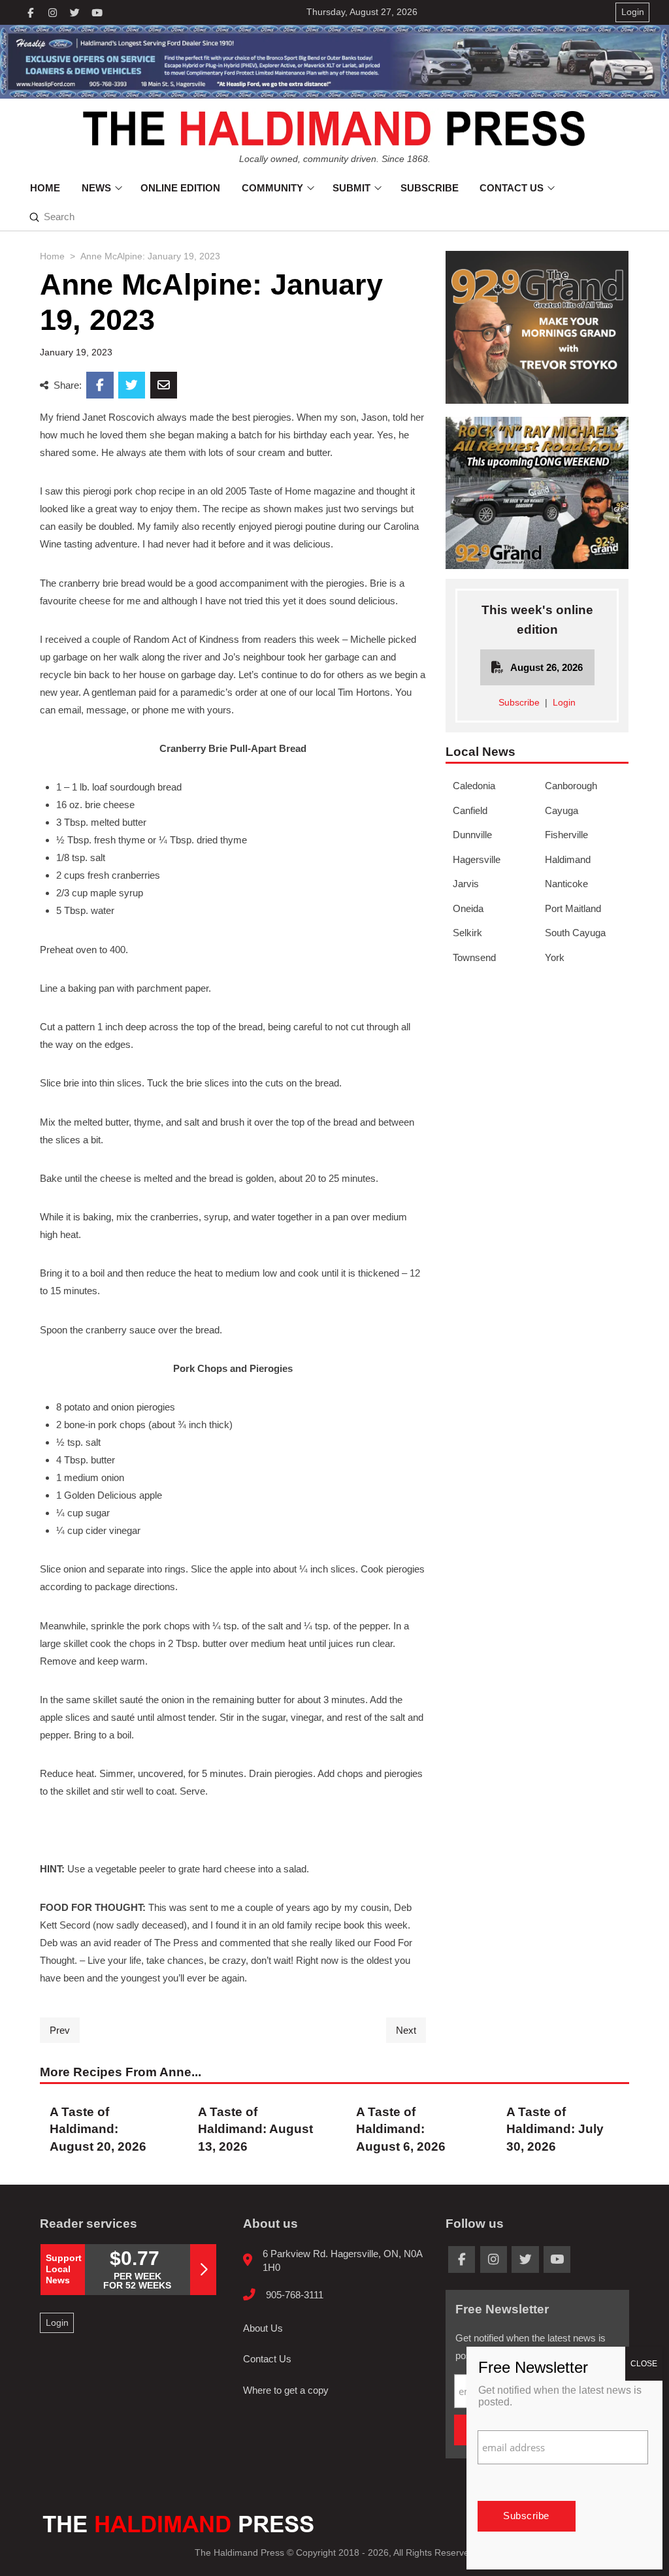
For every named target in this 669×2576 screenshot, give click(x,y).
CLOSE (644, 2364)
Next (406, 2030)
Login (564, 703)
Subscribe (519, 703)
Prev (60, 2030)
